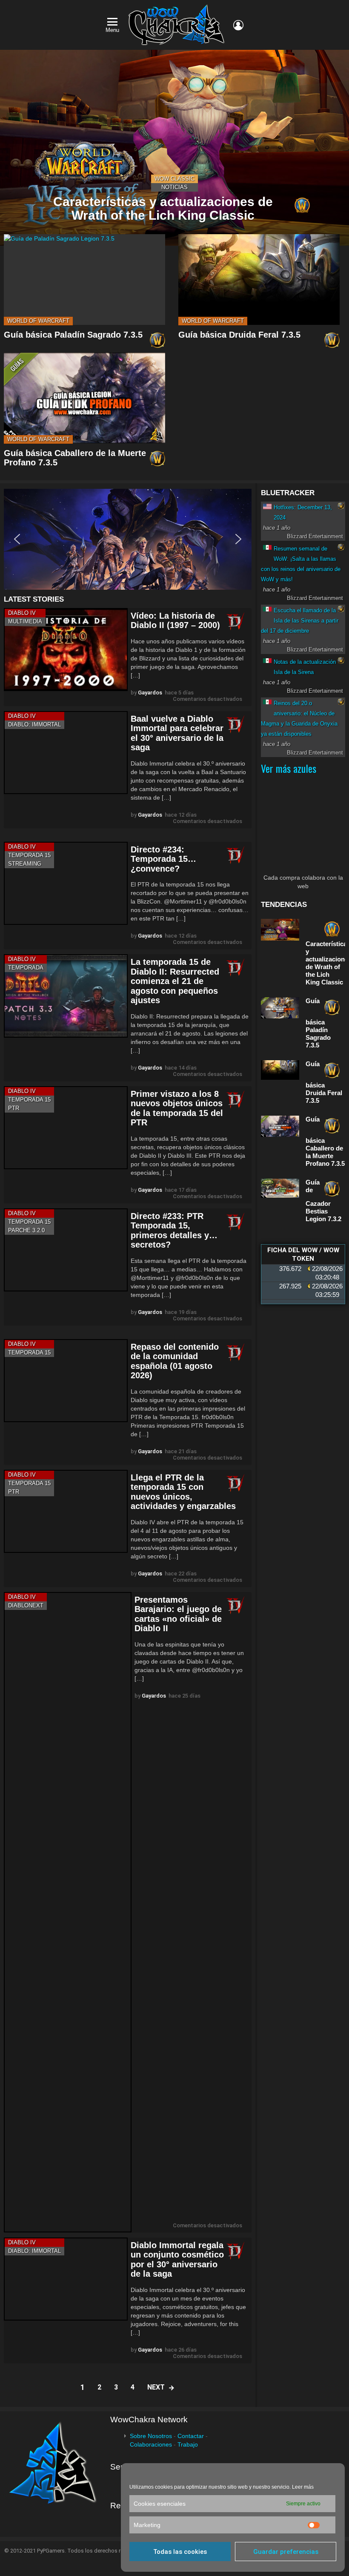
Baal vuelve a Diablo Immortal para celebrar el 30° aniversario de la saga (177, 733)
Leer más (303, 2487)
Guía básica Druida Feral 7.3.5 (239, 335)
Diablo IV (22, 613)
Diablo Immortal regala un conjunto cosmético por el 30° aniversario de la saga (177, 2260)
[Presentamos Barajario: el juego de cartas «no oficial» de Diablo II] (68, 1912)
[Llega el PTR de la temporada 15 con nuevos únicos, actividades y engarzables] (66, 1511)
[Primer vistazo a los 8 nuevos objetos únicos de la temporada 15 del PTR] (66, 1128)
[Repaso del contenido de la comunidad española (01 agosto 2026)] (66, 1381)
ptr (14, 1108)
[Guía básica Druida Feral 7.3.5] (259, 280)
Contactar (191, 2436)
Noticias (174, 187)
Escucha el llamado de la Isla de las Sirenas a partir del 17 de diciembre (300, 621)
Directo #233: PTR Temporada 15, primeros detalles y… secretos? (174, 1231)
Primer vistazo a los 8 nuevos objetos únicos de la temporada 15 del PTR (177, 1108)
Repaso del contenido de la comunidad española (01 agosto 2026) (175, 1361)
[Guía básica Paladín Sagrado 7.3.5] (84, 280)
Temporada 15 (29, 855)
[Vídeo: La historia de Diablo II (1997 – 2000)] (66, 650)
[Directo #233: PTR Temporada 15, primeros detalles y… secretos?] (66, 1250)
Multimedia (25, 621)
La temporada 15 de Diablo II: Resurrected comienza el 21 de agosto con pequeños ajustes (175, 981)
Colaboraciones (151, 2444)
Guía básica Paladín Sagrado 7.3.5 (73, 335)
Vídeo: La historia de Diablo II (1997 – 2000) (175, 621)
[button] (128, 539)
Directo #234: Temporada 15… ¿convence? (163, 859)
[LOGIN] (238, 25)
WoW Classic (174, 179)
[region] (128, 539)
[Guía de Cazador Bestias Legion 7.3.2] (280, 1188)
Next (156, 2387)
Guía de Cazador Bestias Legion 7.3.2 (323, 1201)
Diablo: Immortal (34, 724)
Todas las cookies (180, 2552)
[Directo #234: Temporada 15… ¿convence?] (66, 883)
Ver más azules (289, 768)
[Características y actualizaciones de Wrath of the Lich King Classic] (174, 148)
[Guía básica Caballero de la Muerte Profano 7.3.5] (84, 398)
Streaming (25, 864)
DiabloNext (26, 1605)
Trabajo (188, 2444)
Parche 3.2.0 (26, 1230)
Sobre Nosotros (151, 2436)
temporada (26, 968)
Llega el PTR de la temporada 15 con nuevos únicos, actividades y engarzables (183, 1492)
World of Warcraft (38, 321)
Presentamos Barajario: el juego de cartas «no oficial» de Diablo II (178, 1614)
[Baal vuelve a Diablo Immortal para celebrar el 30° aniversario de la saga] (66, 753)
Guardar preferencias (286, 2552)
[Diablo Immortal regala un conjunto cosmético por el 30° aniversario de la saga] (66, 2279)
